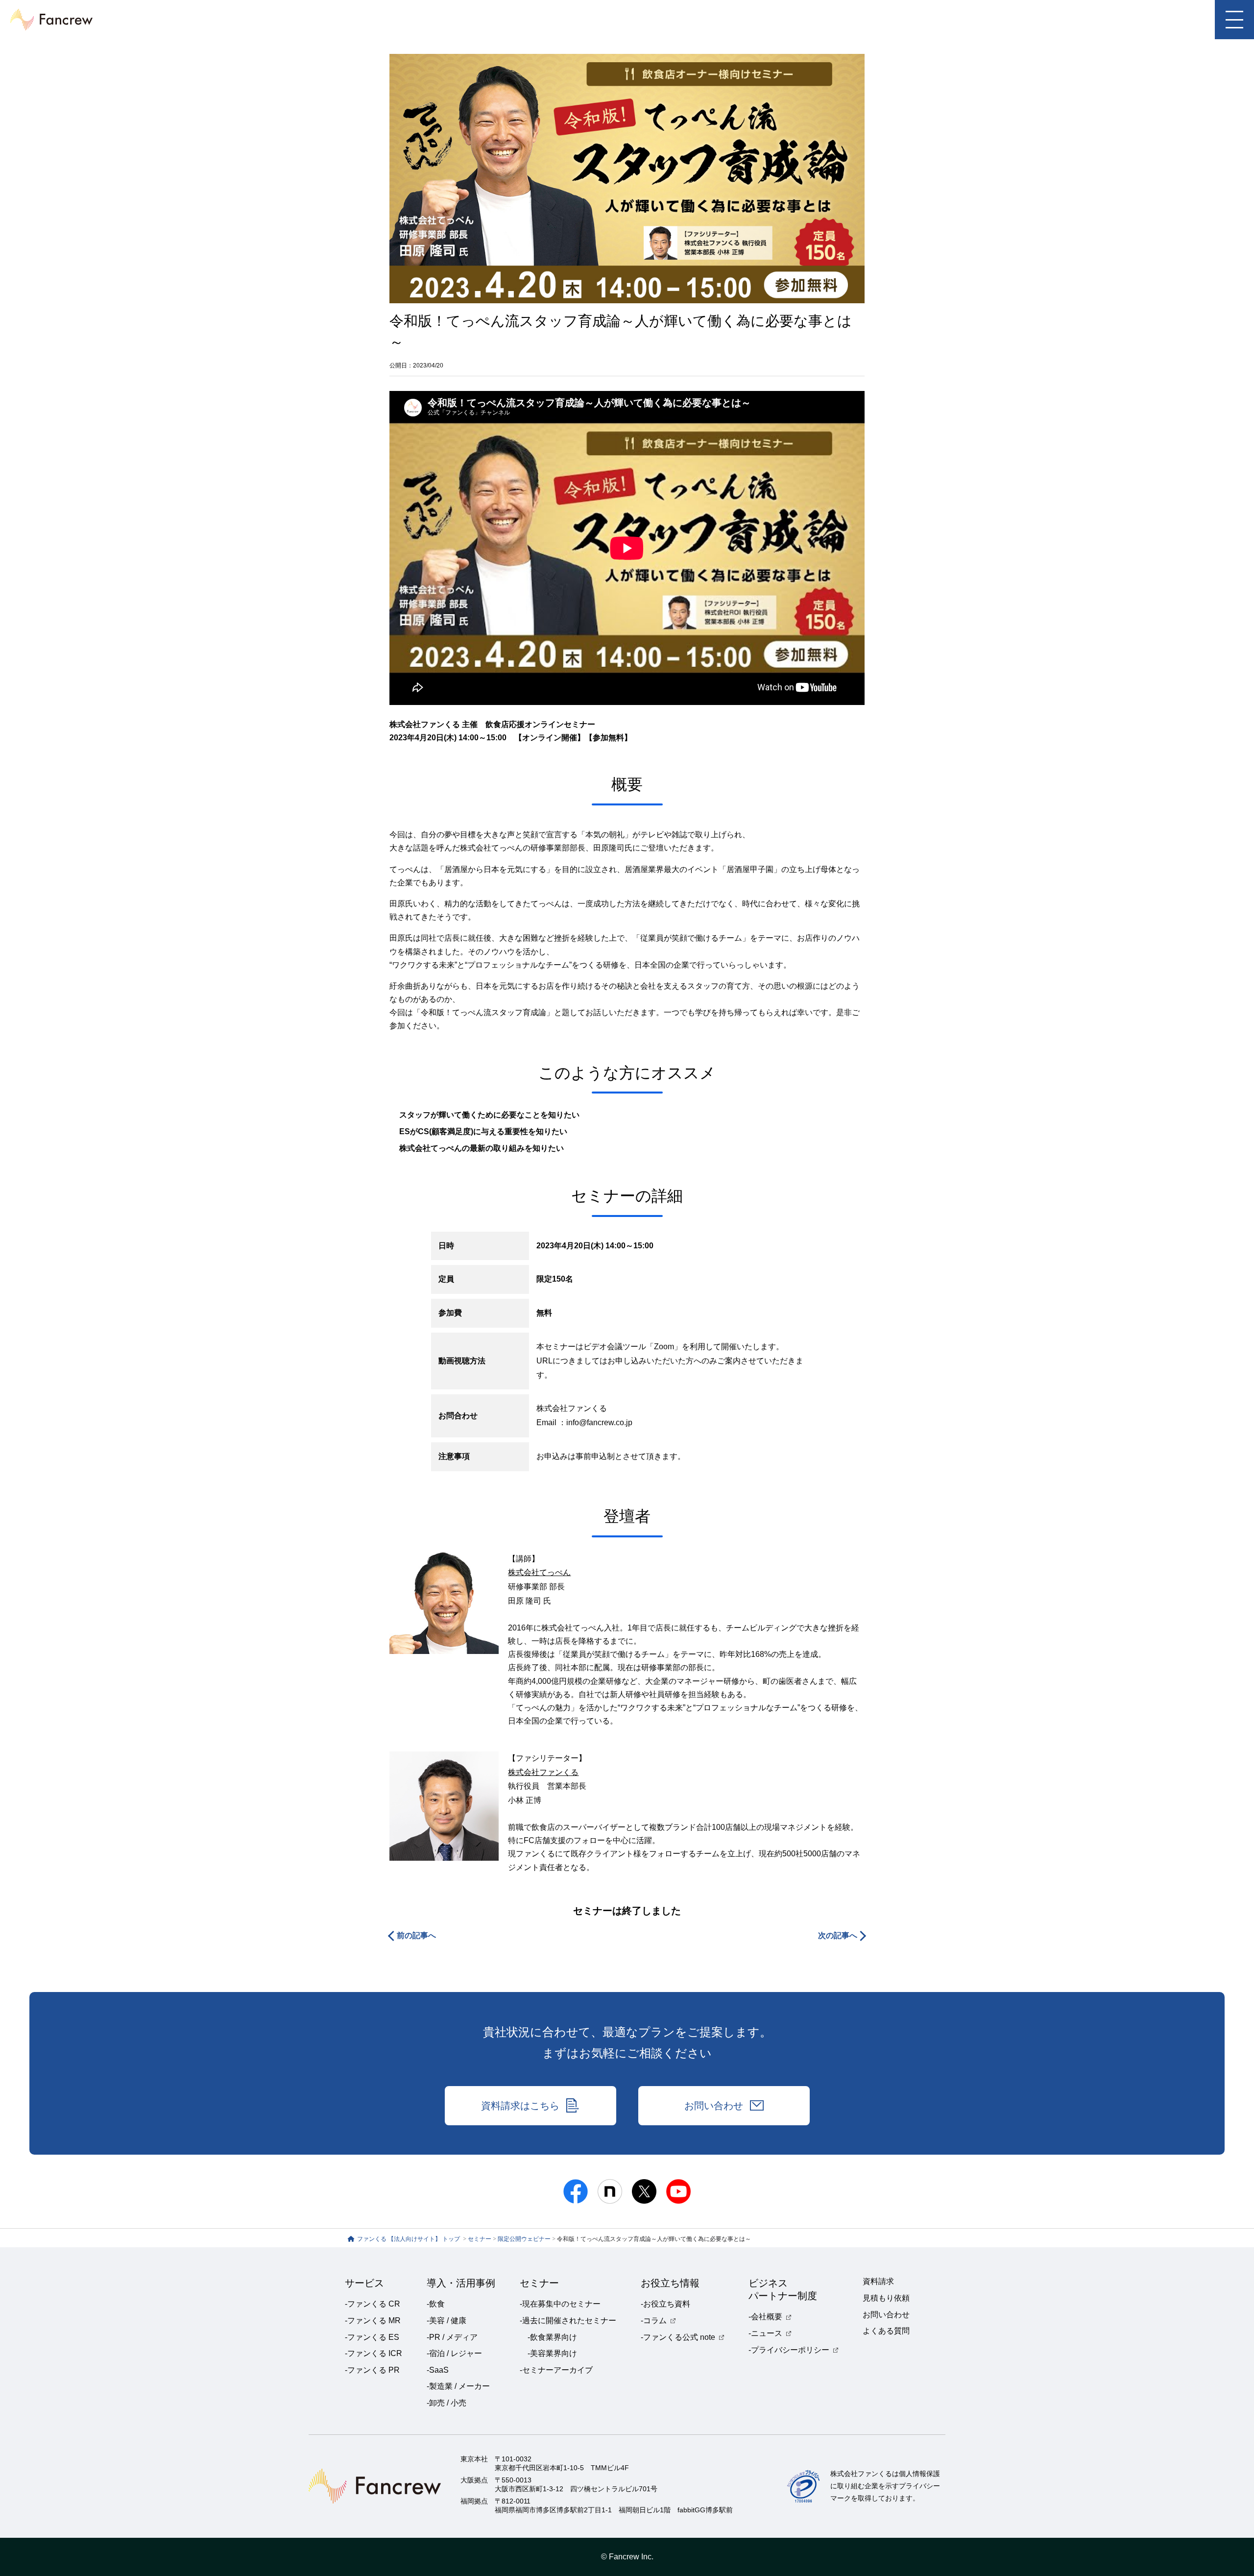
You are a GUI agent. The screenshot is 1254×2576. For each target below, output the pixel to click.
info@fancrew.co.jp (599, 1422)
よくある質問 (886, 2331)
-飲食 (436, 2304)
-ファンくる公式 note (678, 2337)
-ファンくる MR (373, 2321)
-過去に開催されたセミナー (568, 2321)
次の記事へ (838, 1935)
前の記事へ (416, 1935)
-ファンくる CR (373, 2304)
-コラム (654, 2321)
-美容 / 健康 (446, 2321)
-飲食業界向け (552, 2337)
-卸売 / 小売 (446, 2403)
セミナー (480, 2239)
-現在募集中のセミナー (560, 2304)
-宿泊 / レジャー (454, 2353)
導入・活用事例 (461, 2283)
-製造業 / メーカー (458, 2386)
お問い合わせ (714, 2106)
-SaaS (438, 2370)
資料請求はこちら (520, 2106)
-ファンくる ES (372, 2337)
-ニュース (765, 2333)
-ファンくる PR (372, 2370)
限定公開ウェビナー (524, 2239)
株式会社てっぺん (539, 1572)
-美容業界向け (552, 2353)
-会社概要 (765, 2317)
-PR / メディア (452, 2337)
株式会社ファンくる (543, 1772)
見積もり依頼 (886, 2298)
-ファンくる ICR (374, 2353)
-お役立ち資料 (665, 2304)
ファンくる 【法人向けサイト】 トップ (409, 2239)
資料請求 (878, 2281)
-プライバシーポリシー (789, 2350)
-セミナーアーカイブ (556, 2370)
